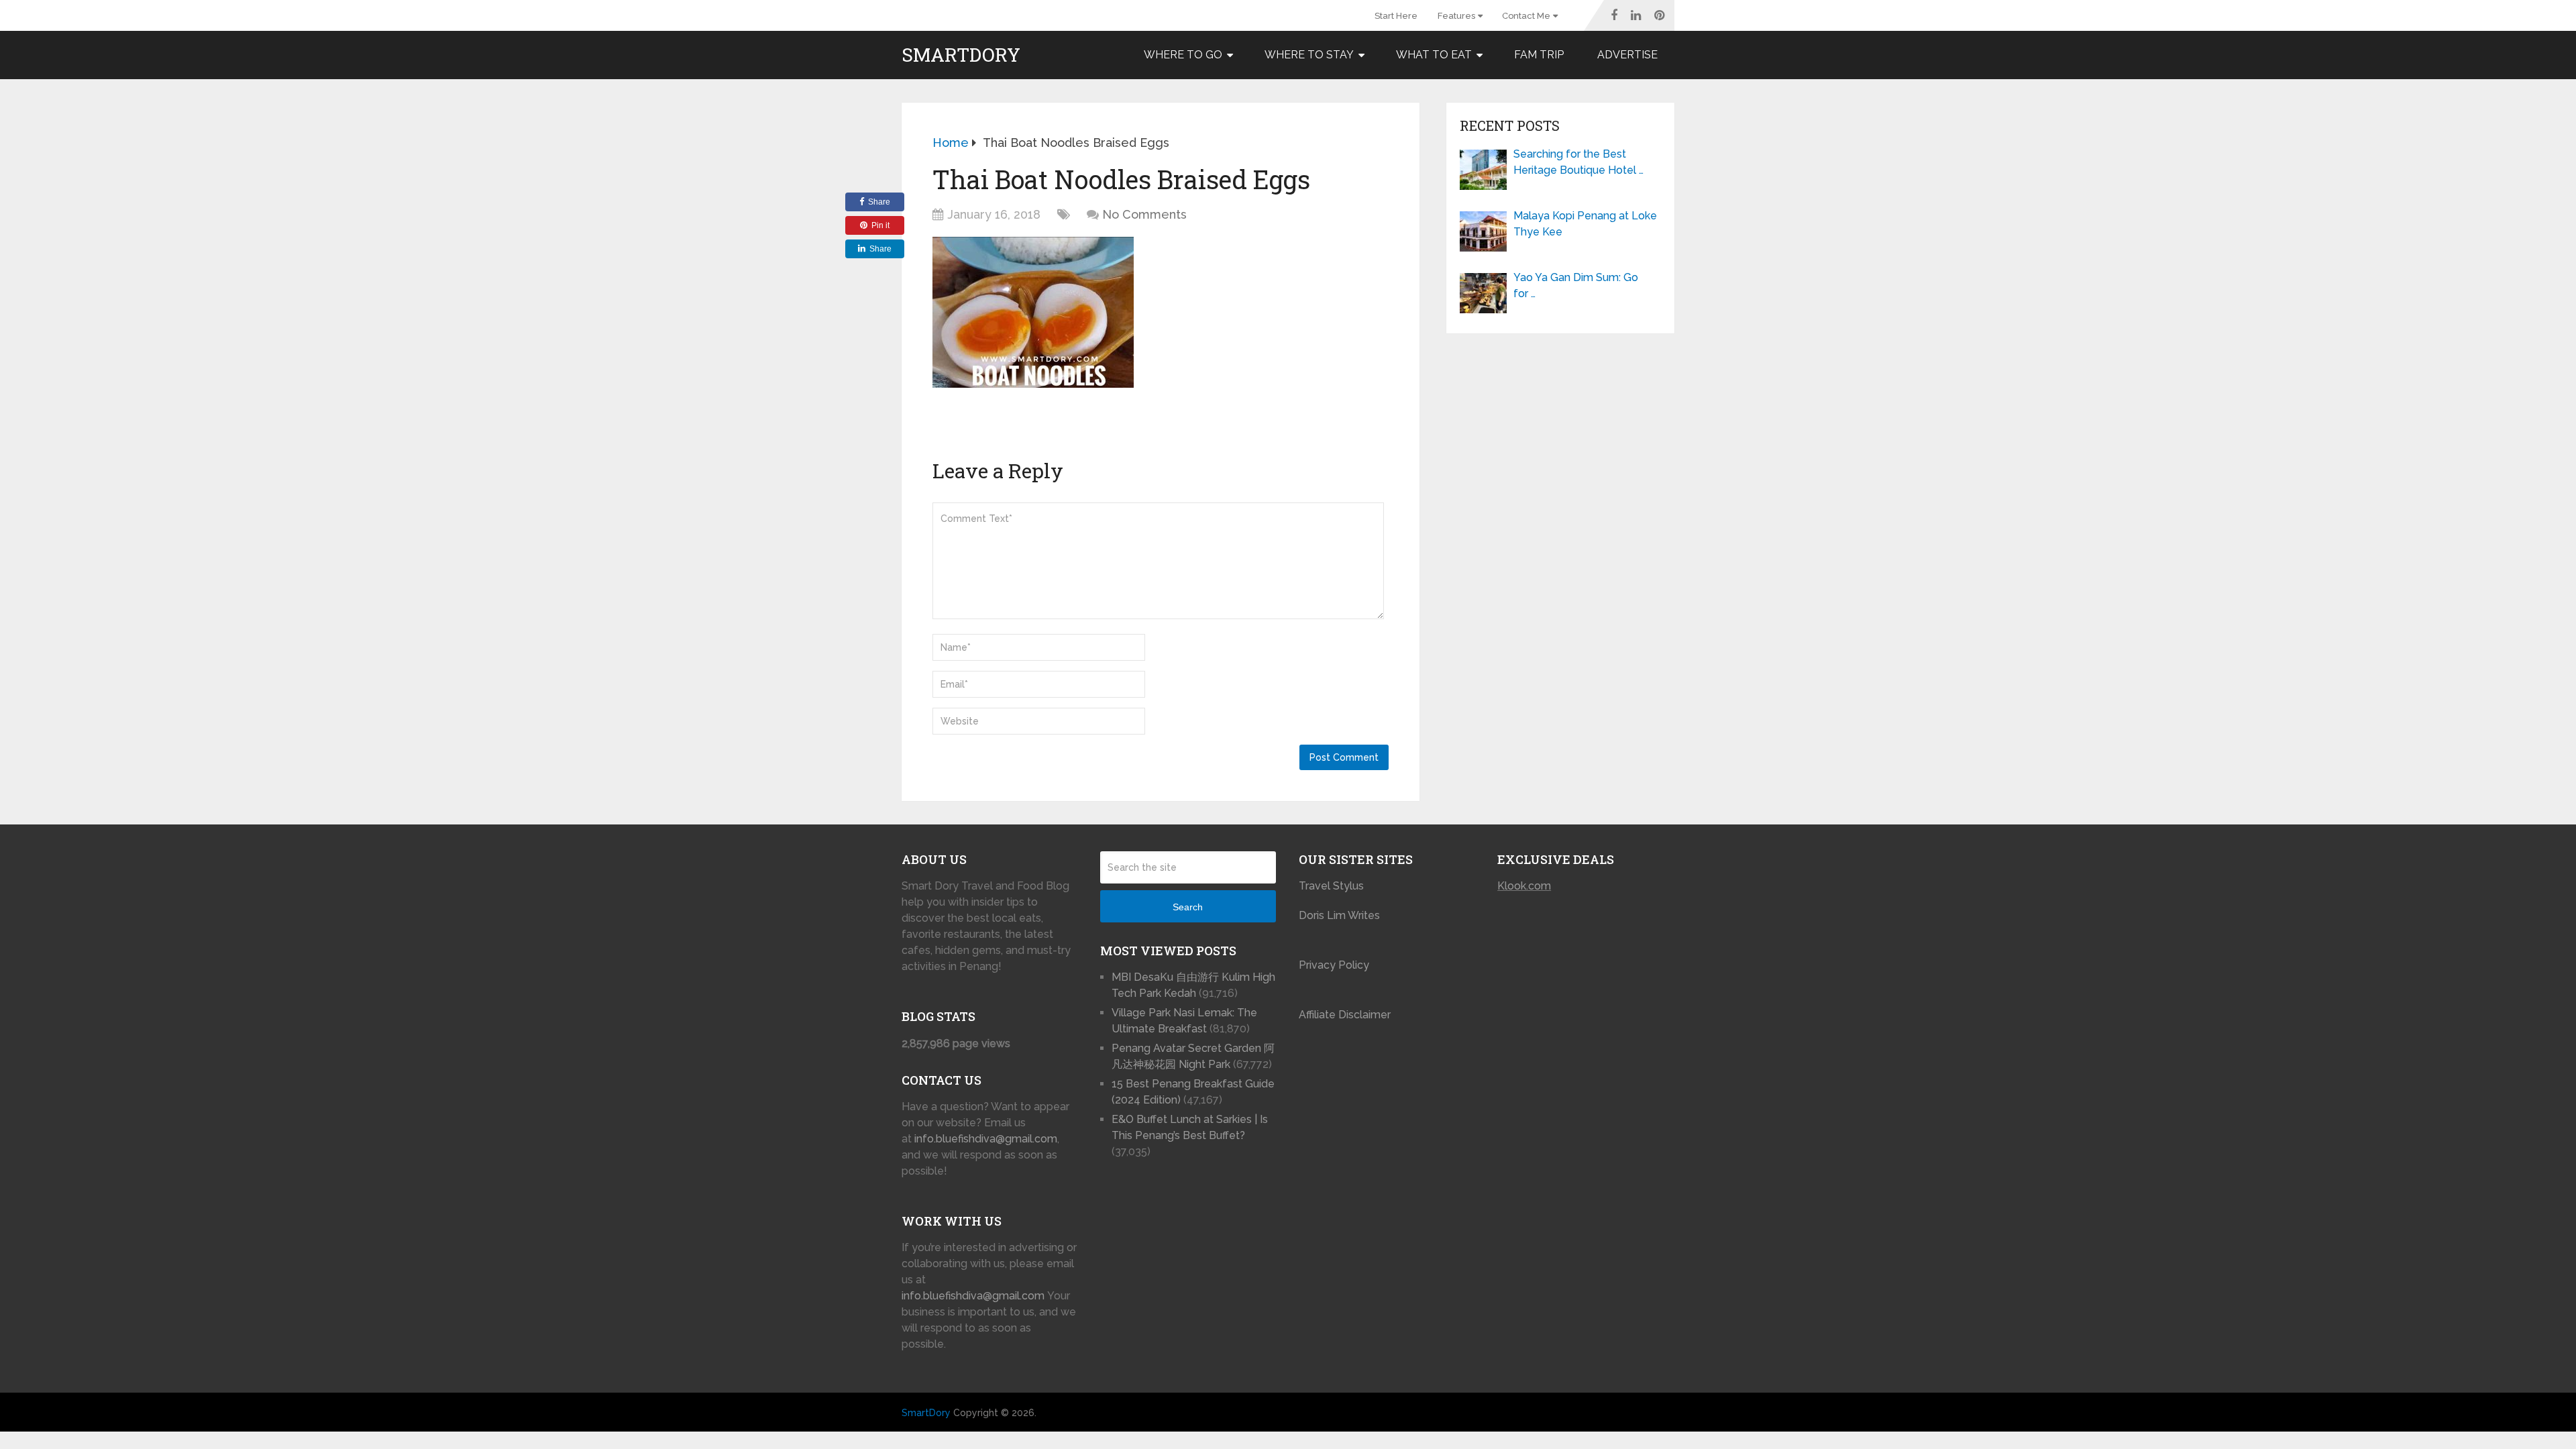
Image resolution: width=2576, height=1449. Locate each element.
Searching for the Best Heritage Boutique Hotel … (1578, 162)
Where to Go (1183, 55)
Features (1456, 16)
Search (1188, 907)
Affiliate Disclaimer (1345, 1015)
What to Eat (1434, 55)
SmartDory (961, 55)
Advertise (1627, 55)
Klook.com (1524, 886)
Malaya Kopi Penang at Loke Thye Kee (1585, 224)
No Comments (1144, 214)
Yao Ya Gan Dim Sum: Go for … (1576, 285)
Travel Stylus (1331, 886)
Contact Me (1526, 16)
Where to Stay (1309, 55)
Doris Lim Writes (1341, 915)
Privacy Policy (1334, 965)
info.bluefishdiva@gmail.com (986, 1139)
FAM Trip (1539, 55)
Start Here (1396, 16)
